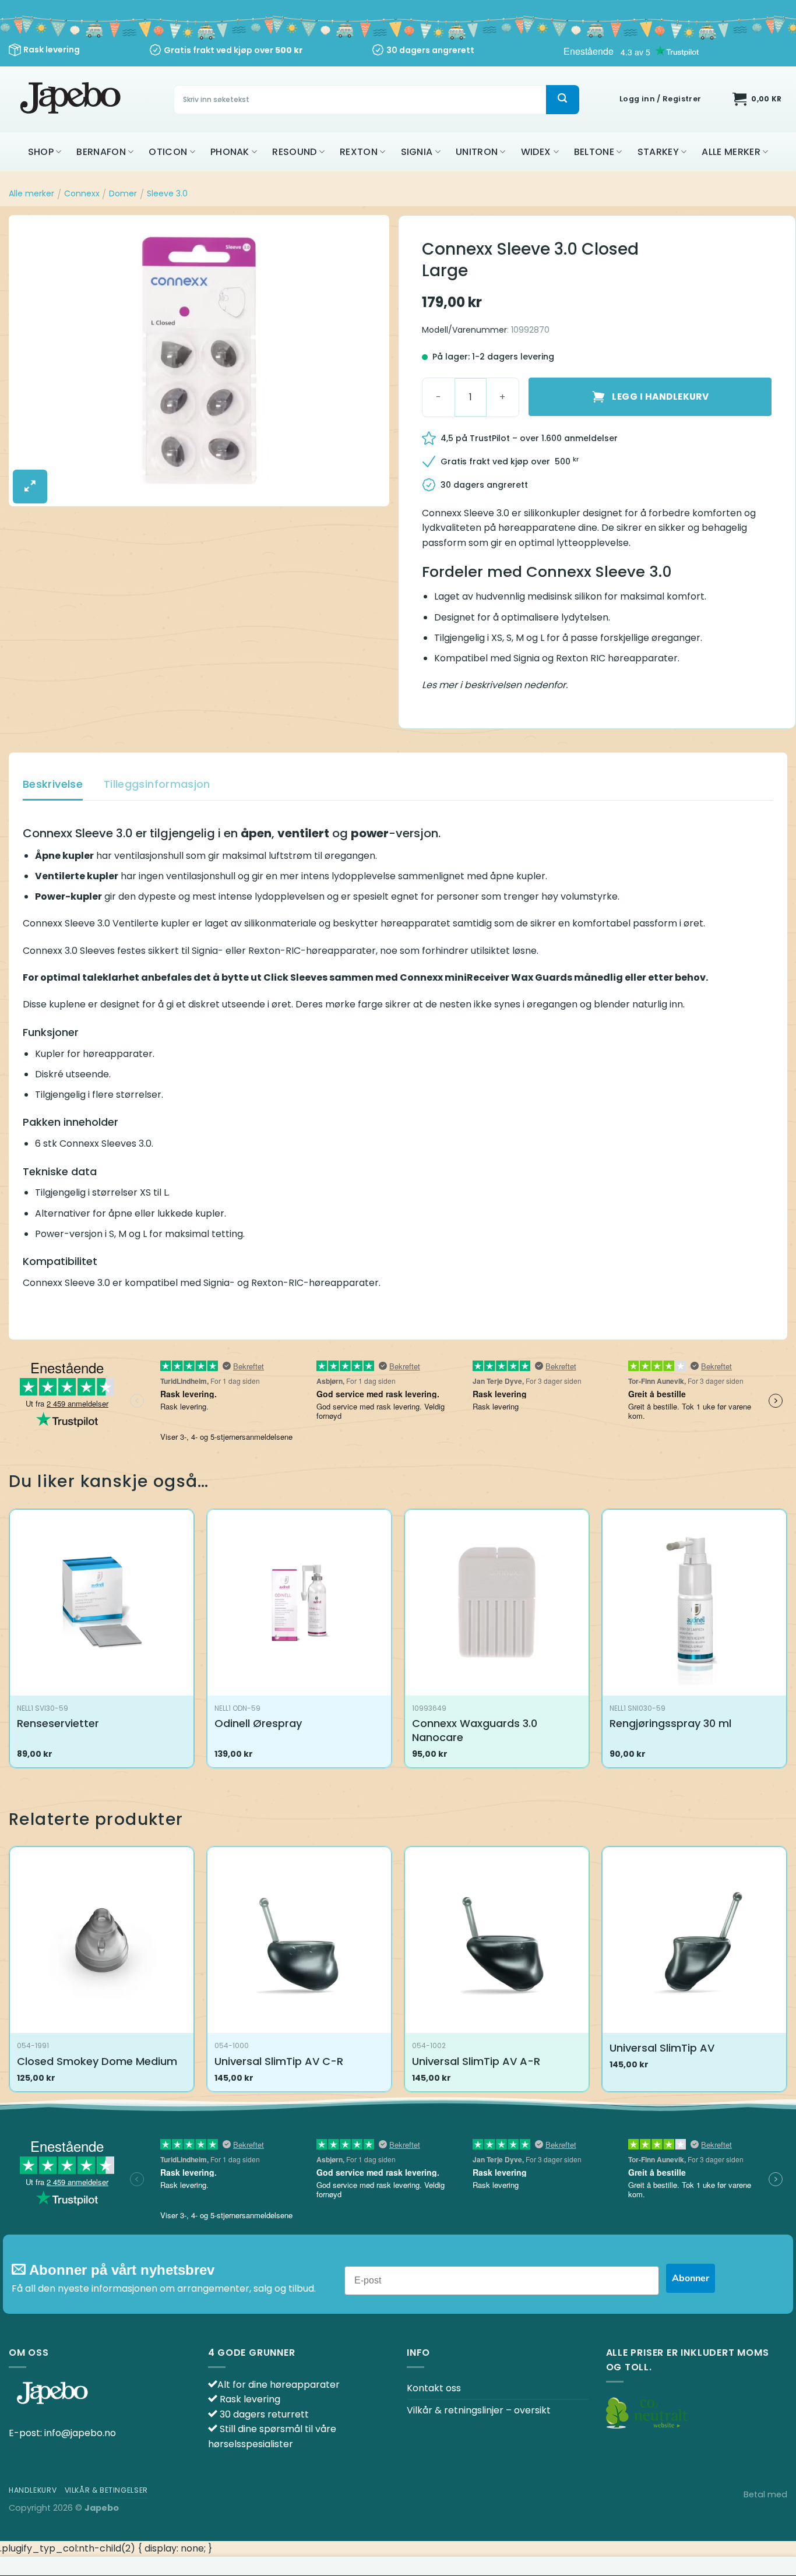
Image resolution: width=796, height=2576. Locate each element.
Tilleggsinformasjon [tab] (157, 784)
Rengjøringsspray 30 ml (670, 1723)
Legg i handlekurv (660, 397)
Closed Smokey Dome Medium (97, 2061)
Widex (536, 152)
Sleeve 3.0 (167, 193)
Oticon (168, 152)
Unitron (477, 152)
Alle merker (731, 152)
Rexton (359, 152)
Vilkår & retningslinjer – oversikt (479, 2410)
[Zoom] (30, 487)
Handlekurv (33, 2490)
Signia (417, 152)
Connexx (82, 193)
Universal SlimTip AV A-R (476, 2061)
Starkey (658, 152)
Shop (41, 152)
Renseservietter (58, 1723)
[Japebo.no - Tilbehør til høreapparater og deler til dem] (72, 99)
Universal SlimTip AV (662, 2048)
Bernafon (101, 152)
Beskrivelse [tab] (53, 784)
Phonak (230, 152)
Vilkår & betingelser (106, 2490)
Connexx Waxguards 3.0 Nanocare (475, 1730)
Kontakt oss (434, 2388)
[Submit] (562, 100)
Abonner (691, 2278)
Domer (123, 193)
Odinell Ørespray (258, 1723)
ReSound (294, 152)
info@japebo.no (80, 2433)
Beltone (594, 152)
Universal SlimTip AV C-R (279, 2061)
